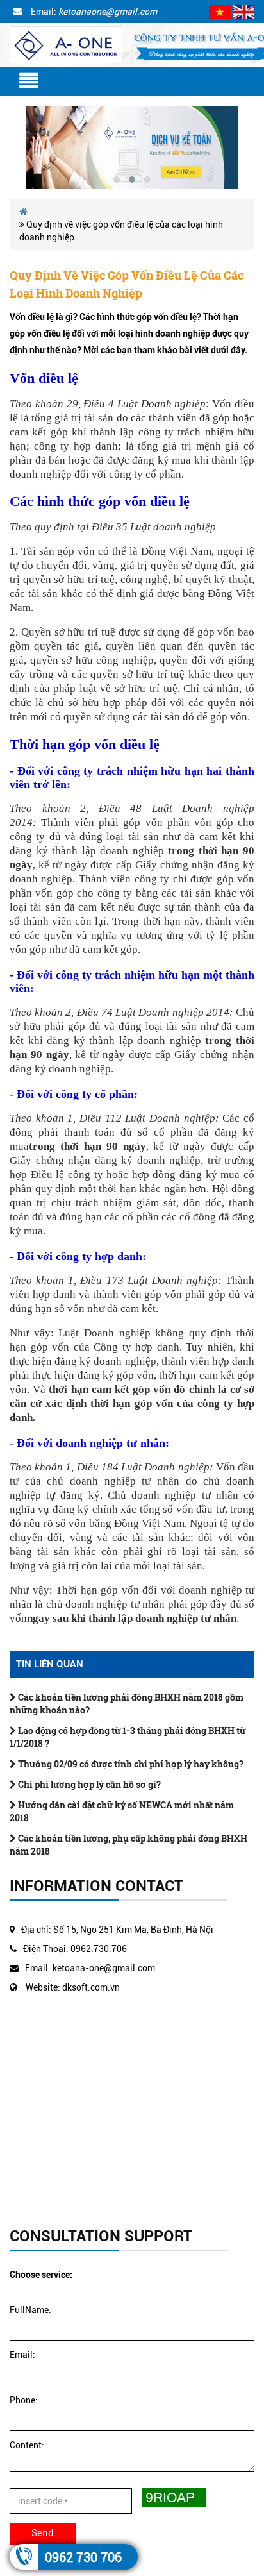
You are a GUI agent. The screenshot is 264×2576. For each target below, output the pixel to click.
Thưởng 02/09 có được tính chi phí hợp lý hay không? (130, 1764)
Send (43, 2533)
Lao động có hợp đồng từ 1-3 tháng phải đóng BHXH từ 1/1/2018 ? (128, 1737)
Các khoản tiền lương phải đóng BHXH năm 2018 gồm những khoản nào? (127, 1704)
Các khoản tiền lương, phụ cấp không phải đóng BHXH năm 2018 (128, 1845)
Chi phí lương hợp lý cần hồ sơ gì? (88, 1784)
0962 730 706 (83, 2557)
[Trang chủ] (66, 44)
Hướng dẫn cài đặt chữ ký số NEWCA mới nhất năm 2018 (122, 1811)
